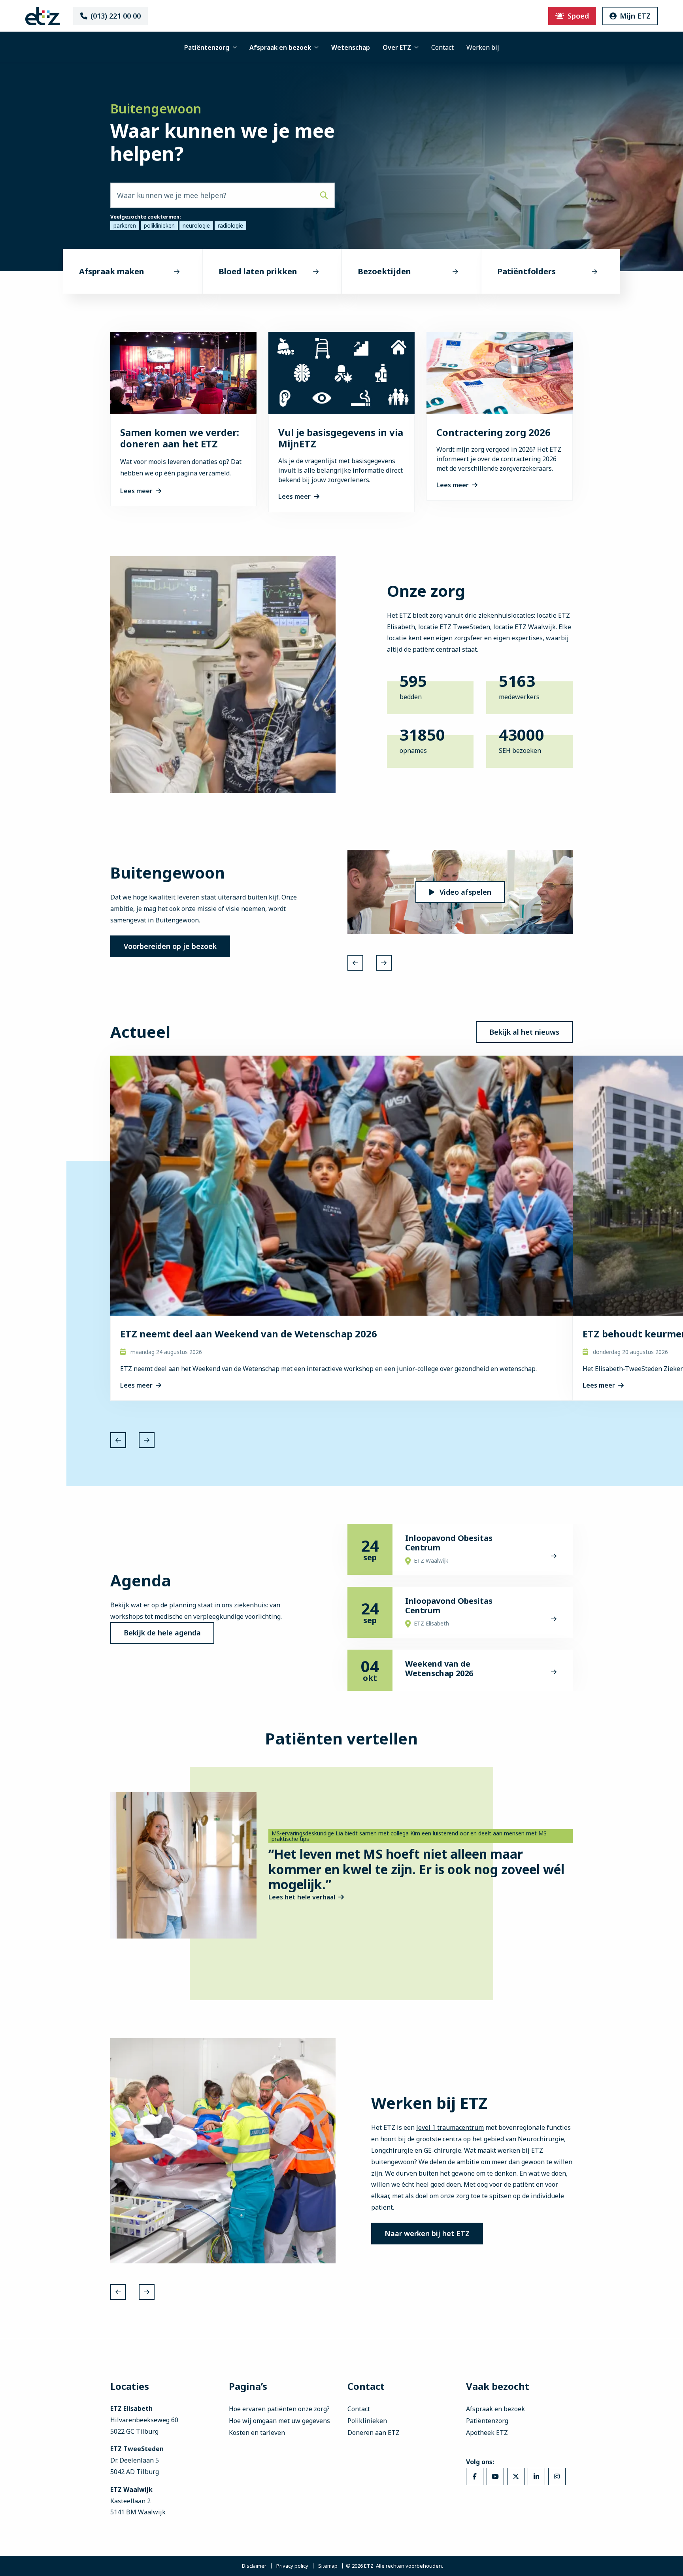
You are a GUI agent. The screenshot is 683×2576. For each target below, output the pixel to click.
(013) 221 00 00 (116, 16)
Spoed (578, 16)
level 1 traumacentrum (450, 2127)
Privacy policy (292, 2566)
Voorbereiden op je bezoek (170, 946)
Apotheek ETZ (487, 2433)
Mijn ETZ (635, 16)
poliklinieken (159, 225)
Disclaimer (254, 2566)
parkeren (125, 225)
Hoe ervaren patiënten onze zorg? (279, 2409)
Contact (442, 47)
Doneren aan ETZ (374, 2433)
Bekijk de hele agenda (162, 1633)
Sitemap (328, 2566)
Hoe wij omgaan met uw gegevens (279, 2421)
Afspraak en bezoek (280, 47)
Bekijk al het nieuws (524, 1032)
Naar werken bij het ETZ (427, 2233)
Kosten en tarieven (257, 2433)
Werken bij (483, 47)
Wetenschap (351, 47)
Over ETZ (397, 47)
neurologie (196, 225)
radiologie (230, 225)
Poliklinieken (367, 2421)
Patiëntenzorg (207, 47)
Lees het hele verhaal (302, 1897)
